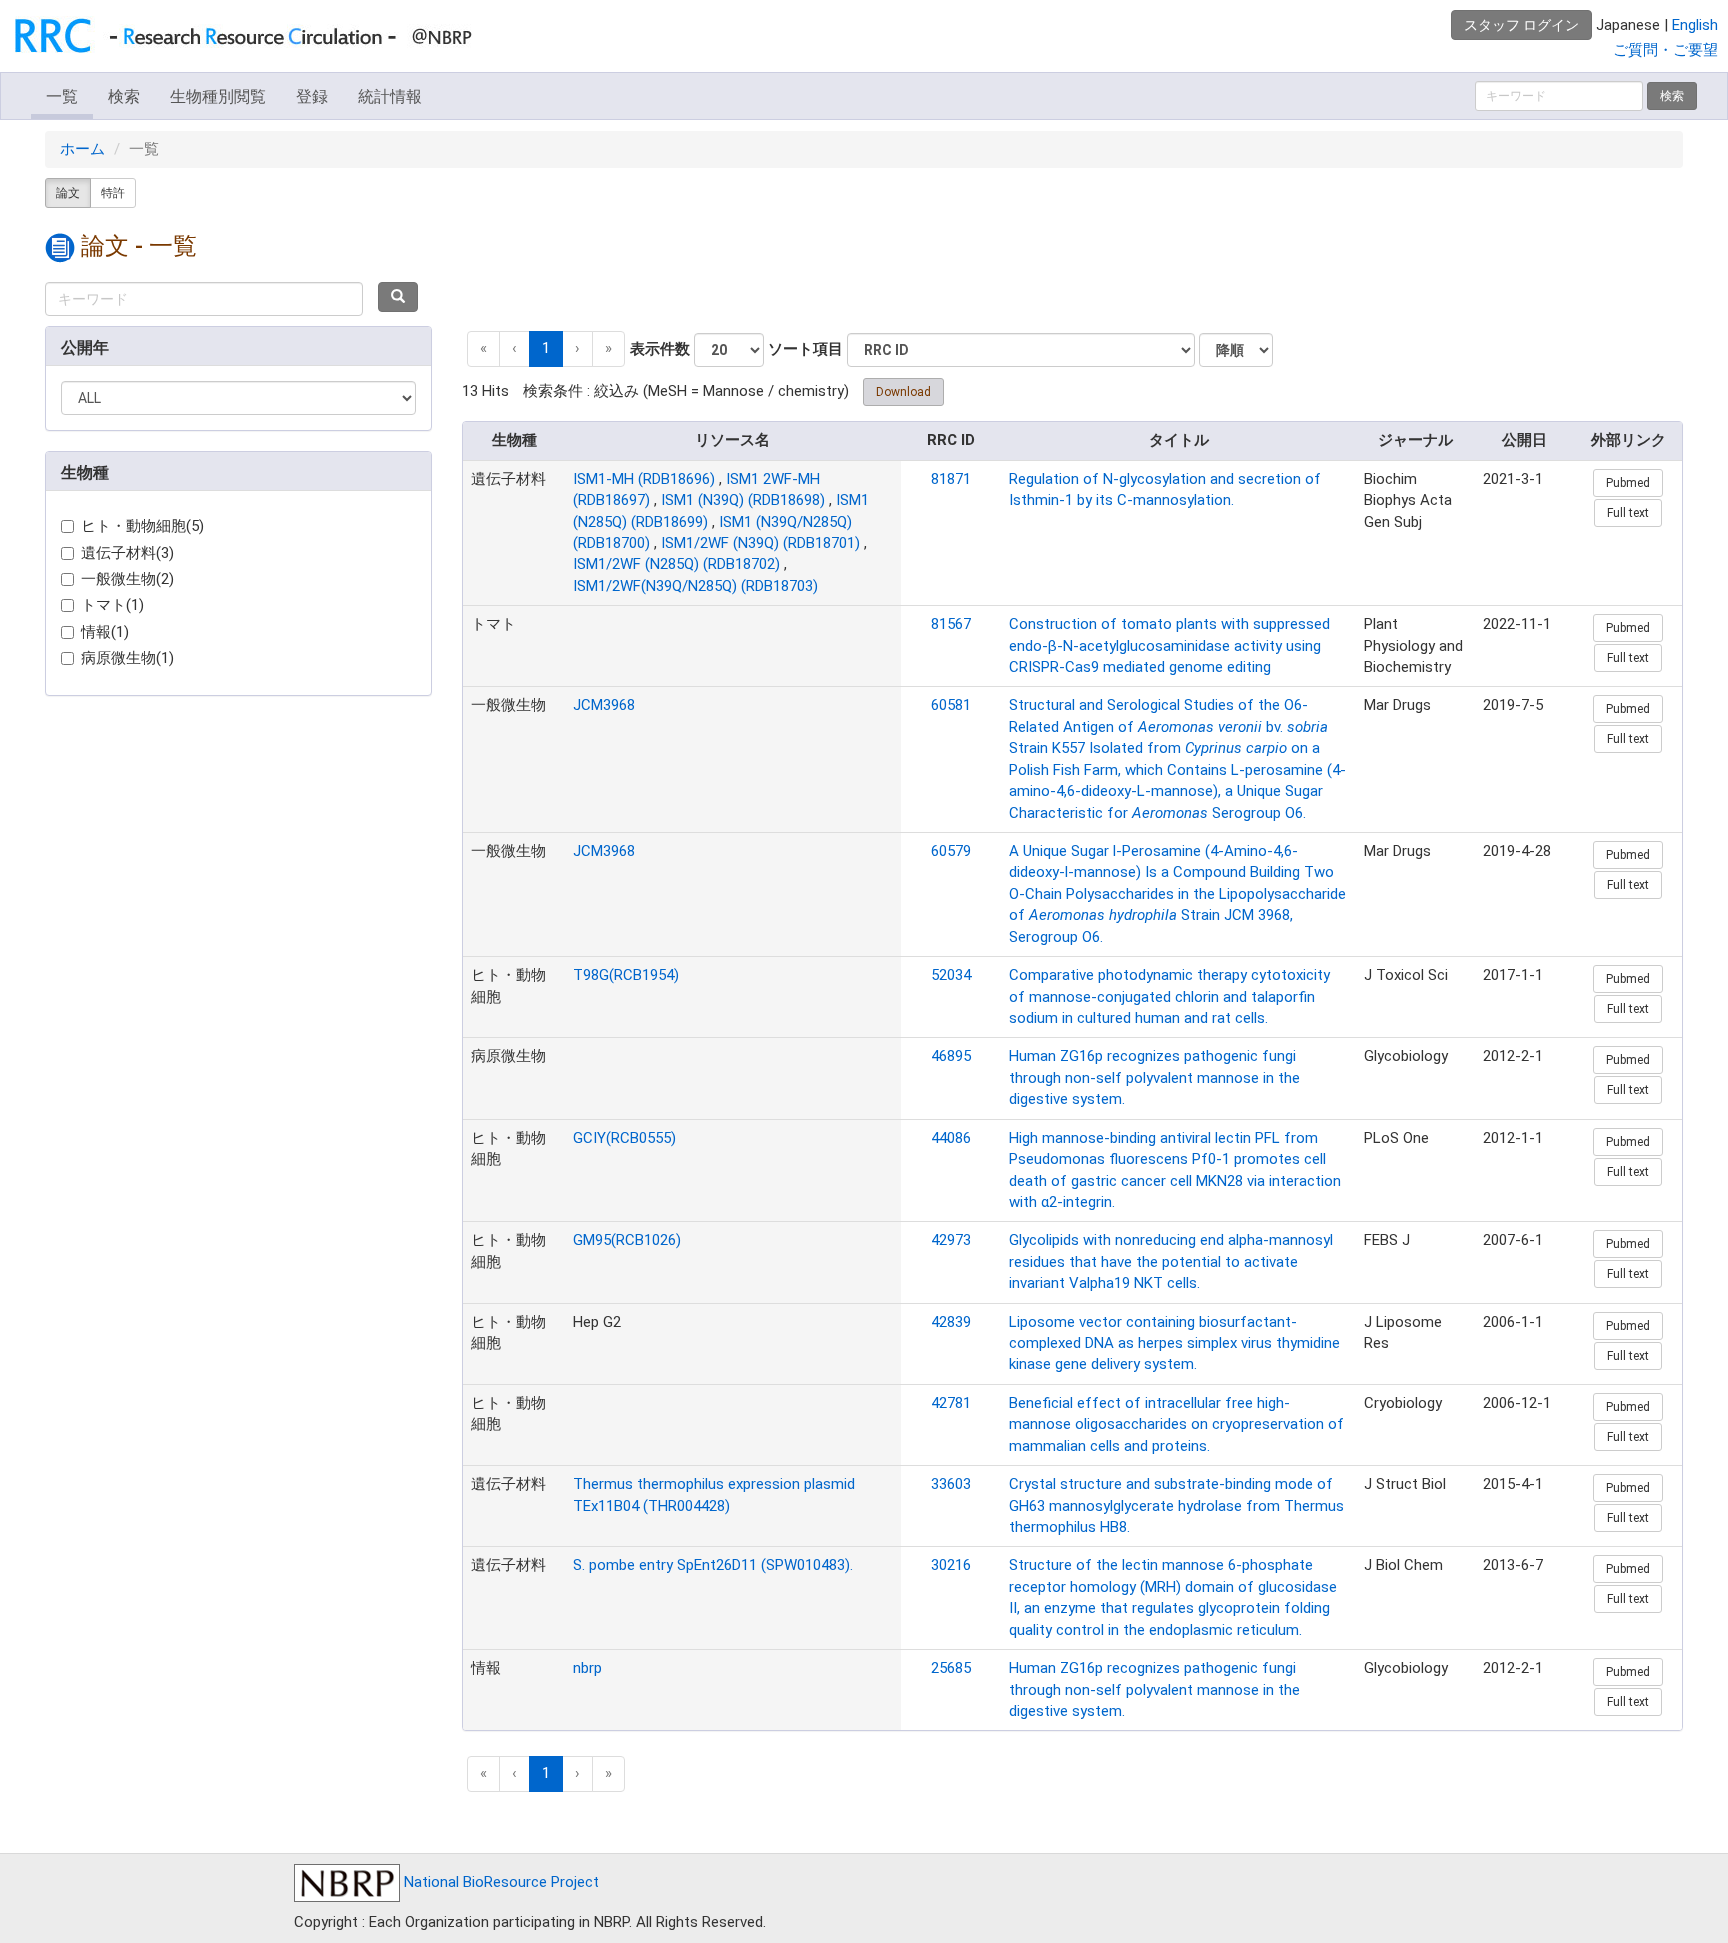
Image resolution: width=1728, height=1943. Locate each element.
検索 (124, 96)
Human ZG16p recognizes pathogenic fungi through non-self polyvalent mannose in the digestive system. (1154, 1077)
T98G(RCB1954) (626, 975)
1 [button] (546, 348)
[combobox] (204, 299)
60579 (951, 851)
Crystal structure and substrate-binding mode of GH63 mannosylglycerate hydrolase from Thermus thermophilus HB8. (1176, 1505)
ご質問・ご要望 (1665, 50)
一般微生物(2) (127, 579)
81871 (951, 479)
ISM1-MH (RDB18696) (644, 479)
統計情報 (390, 96)
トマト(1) (112, 605)
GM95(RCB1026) (627, 1240)
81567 (951, 624)
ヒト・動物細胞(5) (142, 526)
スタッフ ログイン (1521, 25)
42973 (951, 1240)
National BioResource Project (499, 1882)
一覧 (62, 96)
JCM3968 (604, 705)
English (1695, 25)
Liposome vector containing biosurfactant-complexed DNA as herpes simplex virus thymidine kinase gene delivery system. (1174, 1343)
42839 (951, 1322)
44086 (951, 1138)
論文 (68, 193)
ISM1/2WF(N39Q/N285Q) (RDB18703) (695, 586)
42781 (951, 1403)
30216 (951, 1565)
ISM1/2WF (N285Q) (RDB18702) (676, 564)
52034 (951, 975)
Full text (1628, 513)
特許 (113, 193)
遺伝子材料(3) (127, 553)
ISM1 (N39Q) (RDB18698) (743, 500)
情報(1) (105, 632)
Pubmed (1628, 483)
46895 (951, 1056)
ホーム (82, 149)
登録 (312, 96)
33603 (951, 1484)
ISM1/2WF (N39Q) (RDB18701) (760, 543)
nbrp (587, 1668)
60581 (951, 705)
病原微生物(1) (127, 658)
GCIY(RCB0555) (624, 1138)
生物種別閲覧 (218, 96)
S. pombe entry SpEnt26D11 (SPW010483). (713, 1565)
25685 (951, 1668)
